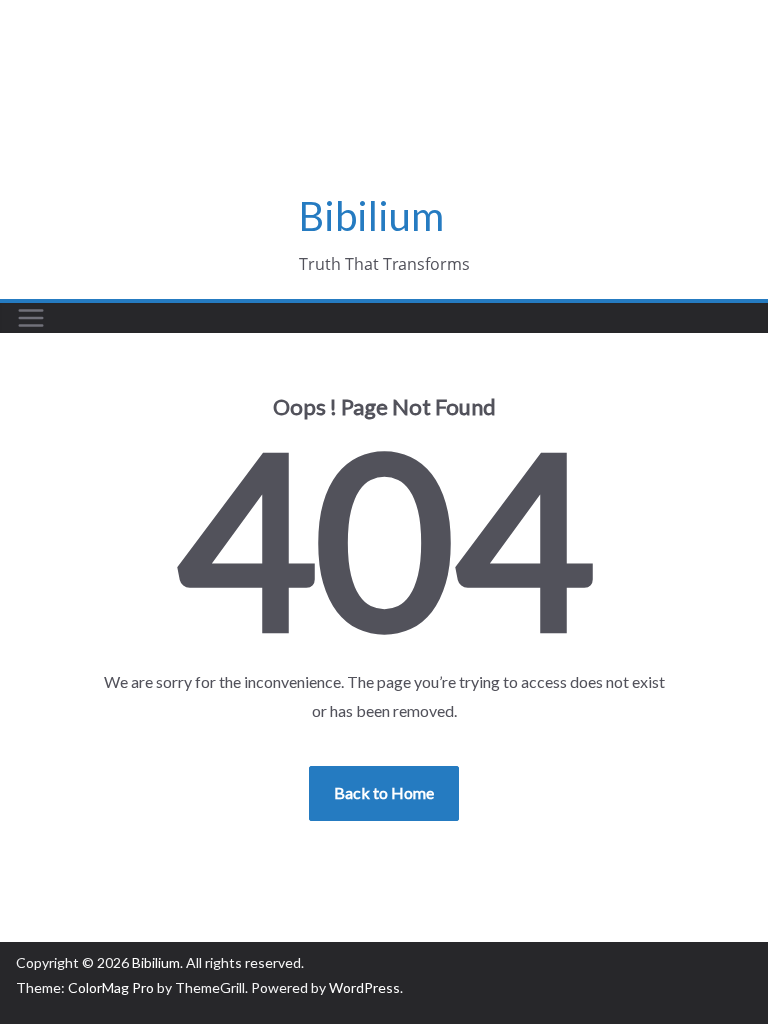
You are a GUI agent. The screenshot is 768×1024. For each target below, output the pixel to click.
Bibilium (371, 216)
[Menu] (31, 318)
